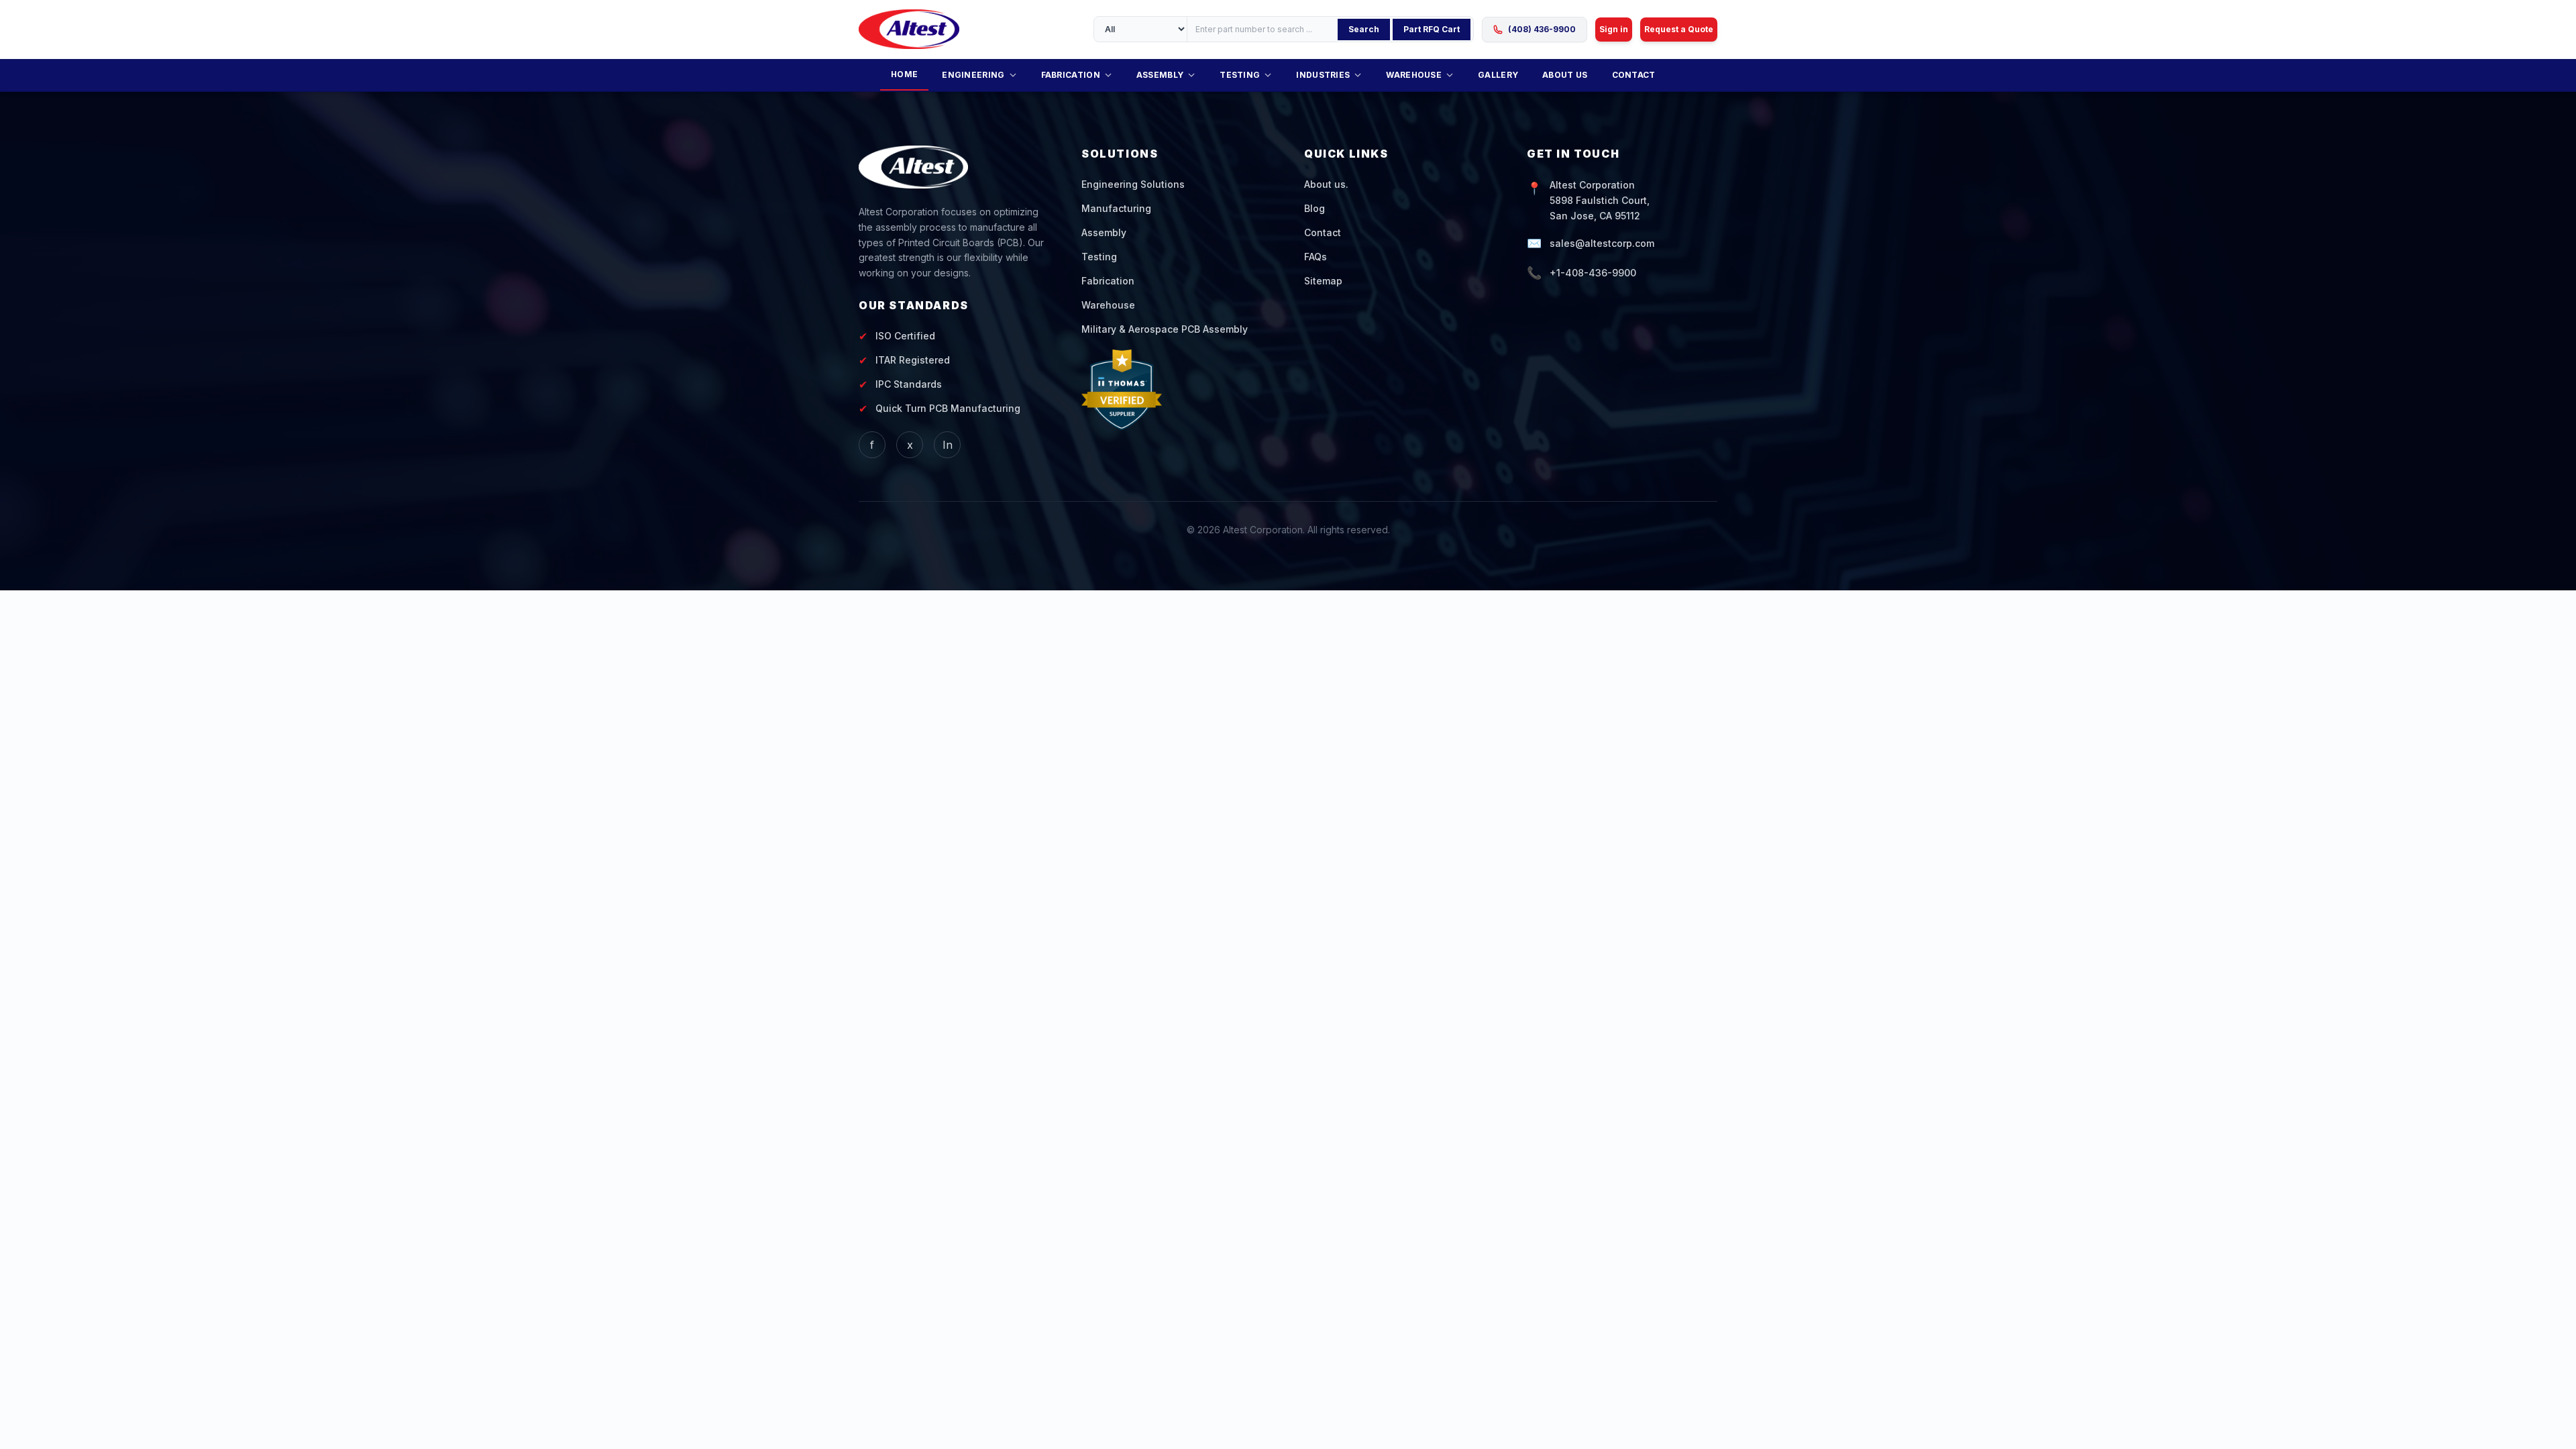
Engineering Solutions (1133, 184)
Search (1364, 29)
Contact (1323, 232)
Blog (1314, 208)
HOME (904, 74)
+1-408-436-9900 (1593, 273)
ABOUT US (1565, 75)
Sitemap (1323, 281)
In (948, 445)
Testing (1099, 257)
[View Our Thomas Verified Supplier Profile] (1177, 390)
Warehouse (1108, 305)
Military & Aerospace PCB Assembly (1165, 329)
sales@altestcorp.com (1602, 243)
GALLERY (1498, 75)
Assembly (1104, 232)
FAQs (1316, 257)
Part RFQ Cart (1432, 29)
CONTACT (1634, 75)
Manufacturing (1116, 208)
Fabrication (1108, 281)
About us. (1326, 184)
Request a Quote (1679, 29)
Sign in (1614, 29)
